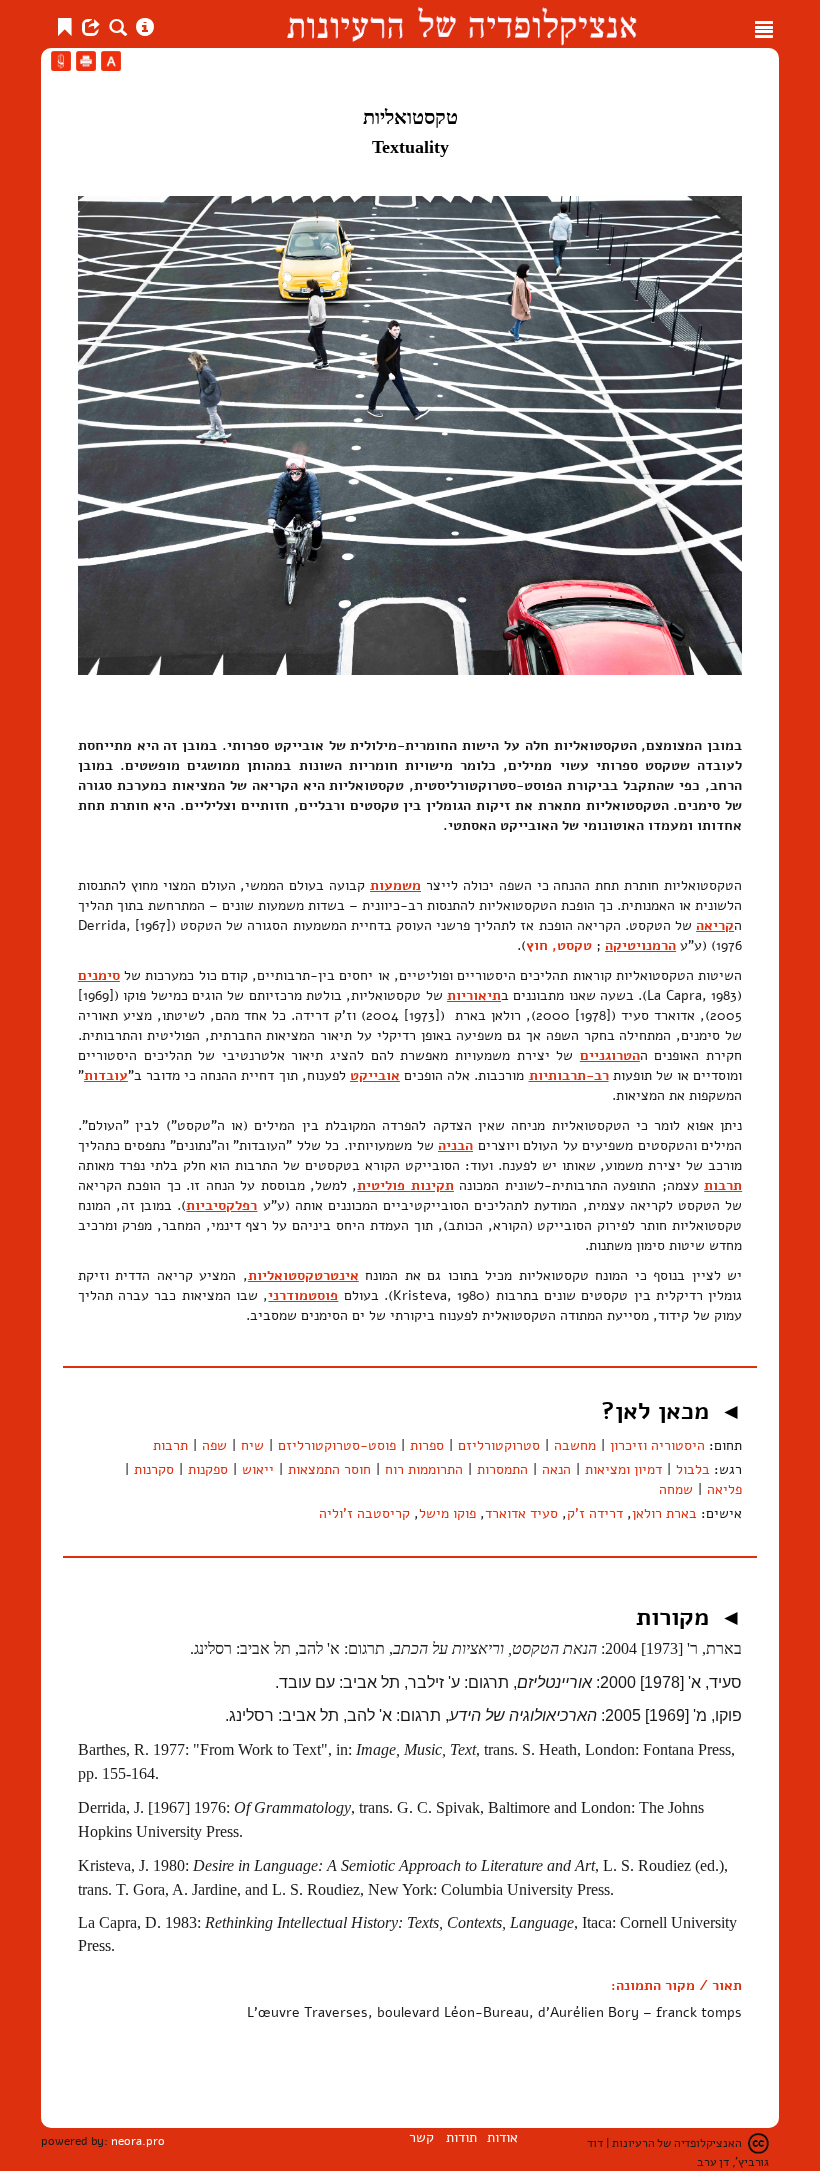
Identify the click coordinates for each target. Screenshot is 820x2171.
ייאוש (258, 1469)
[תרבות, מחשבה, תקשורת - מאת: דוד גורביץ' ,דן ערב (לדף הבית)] (461, 24)
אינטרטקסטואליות (303, 1275)
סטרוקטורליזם (499, 1445)
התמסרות (502, 1469)
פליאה (724, 1489)
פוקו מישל (447, 1513)
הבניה (455, 1145)
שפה (214, 1445)
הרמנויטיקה (640, 945)
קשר (421, 2137)
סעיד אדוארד (521, 1513)
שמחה (676, 1489)
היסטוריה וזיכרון (657, 1445)
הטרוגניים (610, 1055)
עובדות (106, 1075)
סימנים (99, 975)
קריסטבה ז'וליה (364, 1513)
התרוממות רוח (424, 1469)
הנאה (556, 1469)
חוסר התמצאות (329, 1469)
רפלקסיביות (221, 1205)
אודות (502, 2137)
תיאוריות (474, 995)
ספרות (427, 1445)
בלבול (693, 1469)
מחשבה (575, 1445)
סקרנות (154, 1469)
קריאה (715, 925)
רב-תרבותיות (569, 1075)
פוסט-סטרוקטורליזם (337, 1445)
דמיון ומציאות (623, 1469)
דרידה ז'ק (595, 1513)
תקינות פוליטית (405, 1185)
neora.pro (138, 2141)
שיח (252, 1445)
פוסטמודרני (303, 1295)
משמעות (395, 885)
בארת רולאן (664, 1513)
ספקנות (208, 1469)
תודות (461, 2137)
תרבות (723, 1185)
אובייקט (375, 1075)
